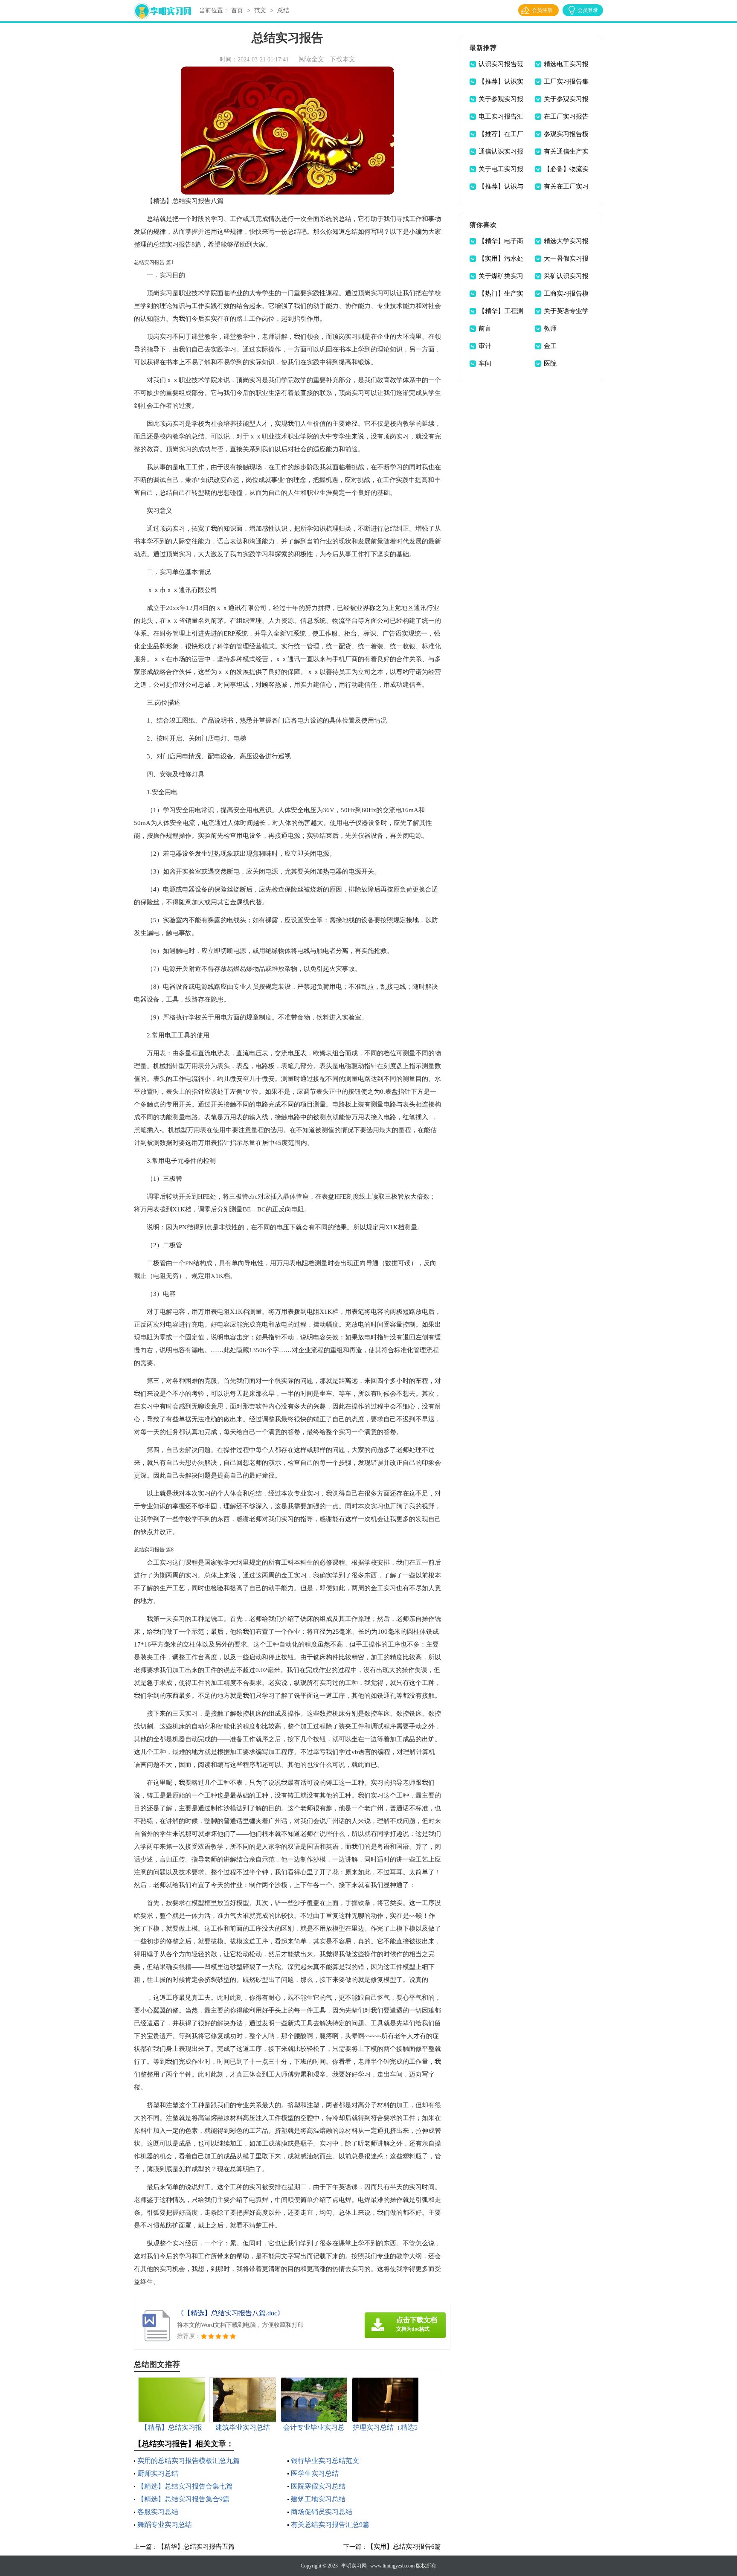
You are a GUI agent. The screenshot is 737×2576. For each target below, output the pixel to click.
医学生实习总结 (315, 2473)
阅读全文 (311, 59)
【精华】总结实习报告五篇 (196, 2547)
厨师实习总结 (158, 2473)
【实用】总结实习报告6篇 (404, 2547)
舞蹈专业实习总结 (165, 2525)
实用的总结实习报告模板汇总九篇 (189, 2461)
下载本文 (342, 59)
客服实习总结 (158, 2512)
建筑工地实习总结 (318, 2499)
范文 (260, 10)
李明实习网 (354, 2566)
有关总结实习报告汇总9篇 (330, 2525)
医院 (550, 363)
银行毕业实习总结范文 (325, 2461)
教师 (550, 328)
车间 (485, 363)
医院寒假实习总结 (318, 2486)
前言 (485, 328)
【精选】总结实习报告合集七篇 (185, 2486)
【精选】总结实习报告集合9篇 (183, 2499)
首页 (237, 10)
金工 (550, 346)
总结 (283, 10)
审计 (485, 346)
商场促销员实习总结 (322, 2512)
